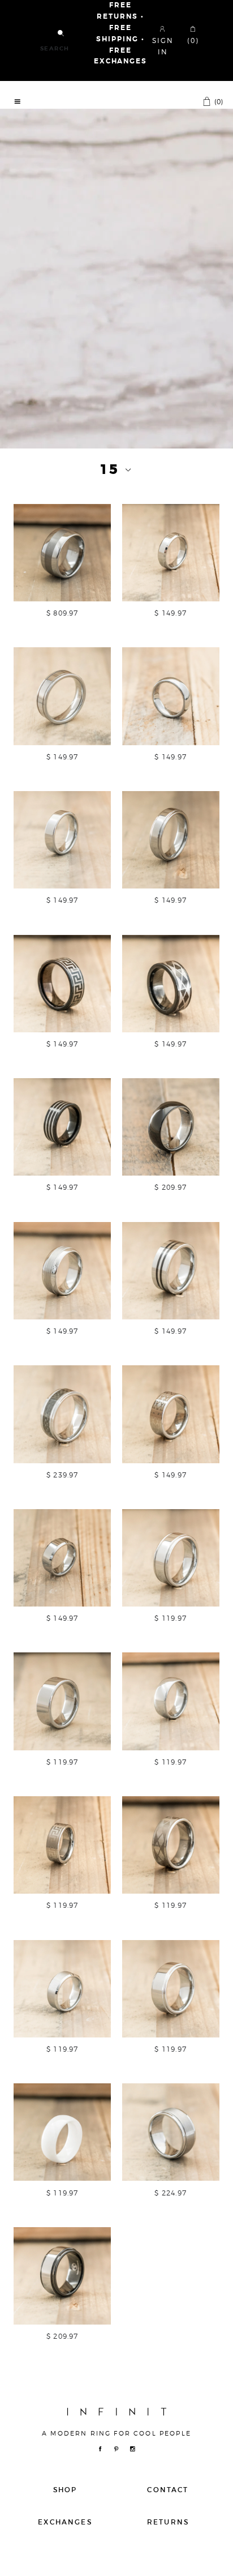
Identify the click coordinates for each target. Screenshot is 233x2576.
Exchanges (65, 2522)
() (218, 101)
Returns (168, 2522)
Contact (168, 2490)
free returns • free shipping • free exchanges (120, 33)
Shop (65, 2490)
